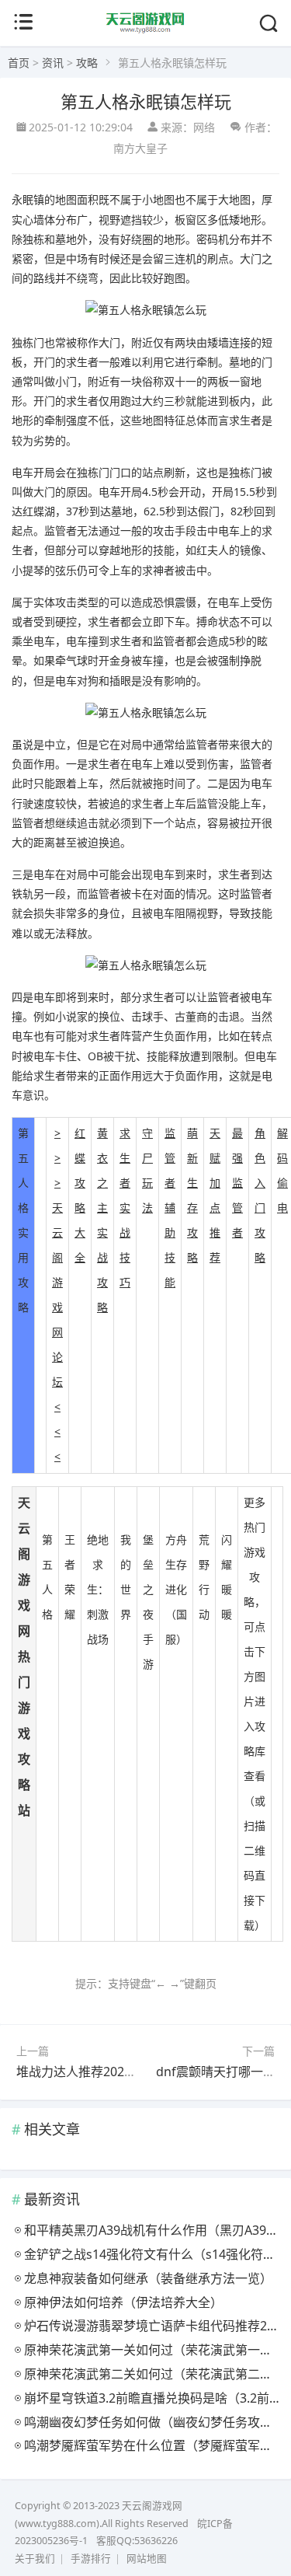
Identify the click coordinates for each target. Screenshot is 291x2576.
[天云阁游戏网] (145, 30)
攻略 (87, 63)
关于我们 (35, 2559)
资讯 (53, 63)
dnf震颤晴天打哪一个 (216, 2072)
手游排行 (91, 2559)
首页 (19, 63)
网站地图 (147, 2559)
